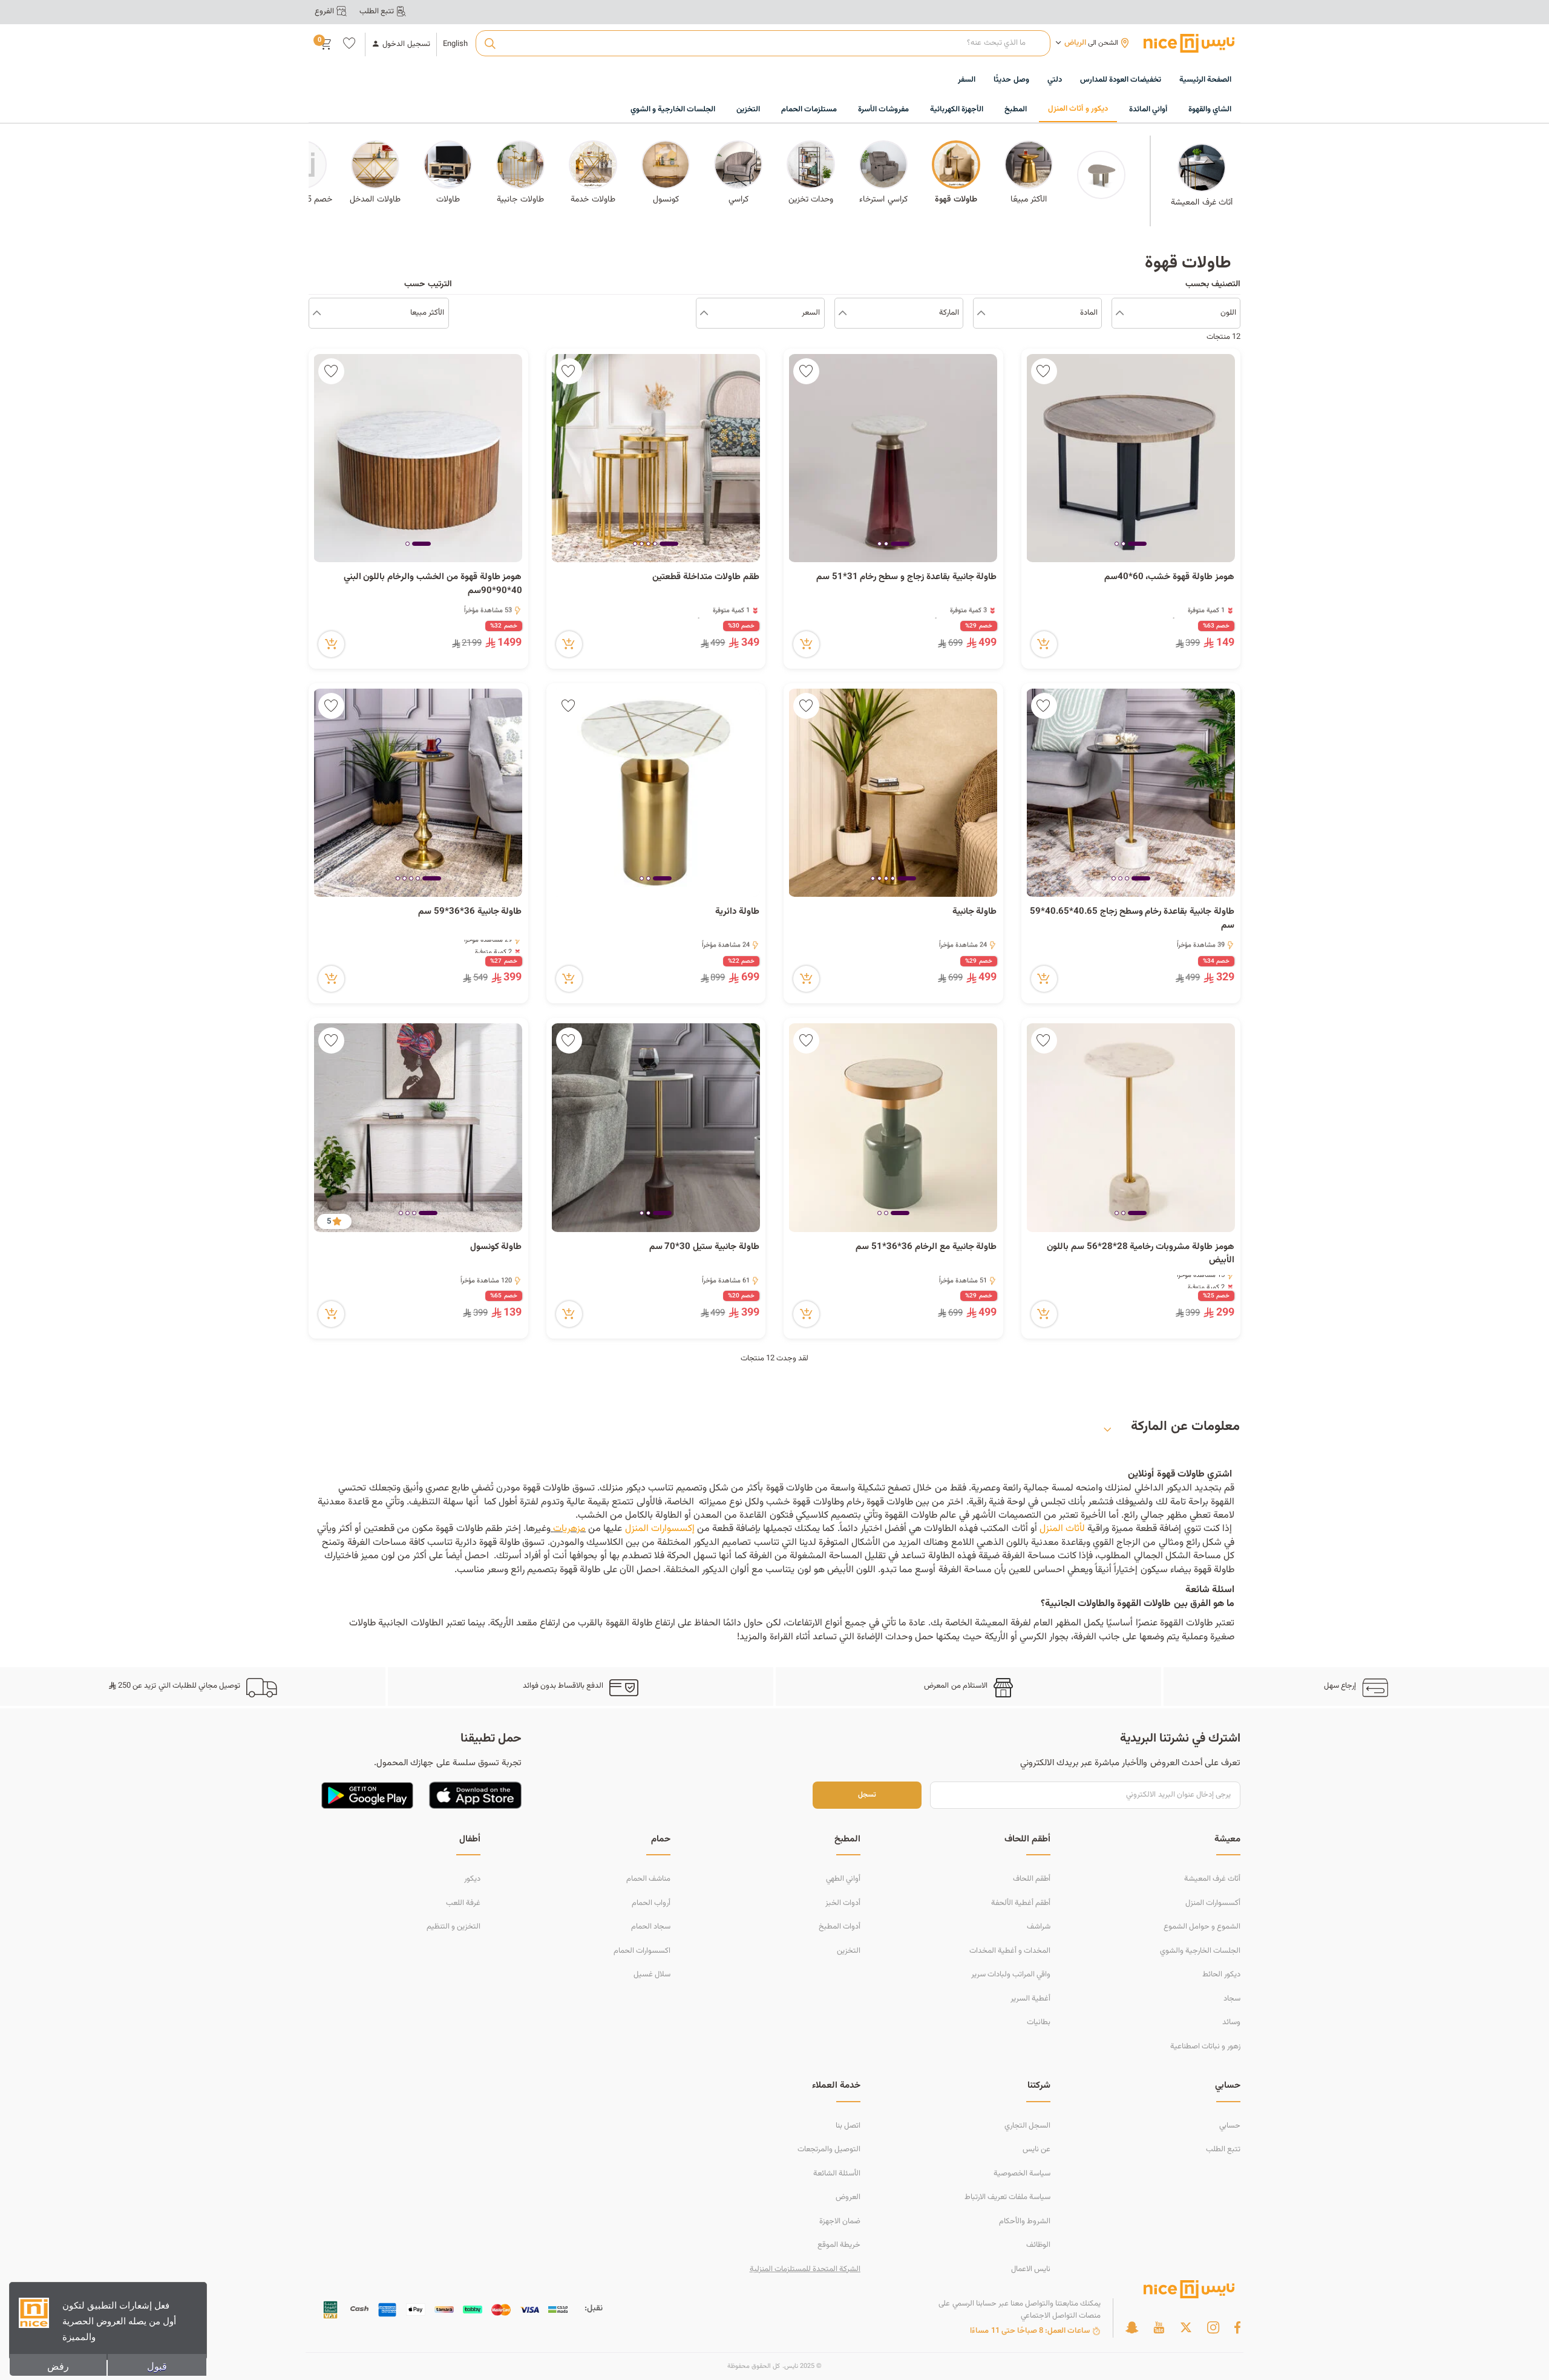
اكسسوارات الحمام (642, 1951)
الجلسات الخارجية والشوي (1200, 1951)
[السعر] (704, 313)
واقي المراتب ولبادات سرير (1011, 1975)
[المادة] (981, 313)
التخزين (849, 1951)
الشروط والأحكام (1025, 2221)
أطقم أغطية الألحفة (1021, 1903)
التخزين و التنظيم (454, 1927)
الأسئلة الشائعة (837, 2174)
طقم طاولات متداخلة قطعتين (706, 577)
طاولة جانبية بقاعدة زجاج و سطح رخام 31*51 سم (907, 577)
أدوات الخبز (843, 1903)
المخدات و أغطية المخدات (1010, 1951)
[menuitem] (1121, 80)
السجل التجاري (1027, 2126)
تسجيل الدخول (406, 44)
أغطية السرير (1030, 1999)
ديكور (472, 1879)
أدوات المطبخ (840, 1927)
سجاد (1232, 1999)
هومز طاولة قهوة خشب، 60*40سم (1169, 577)
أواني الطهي (843, 1879)
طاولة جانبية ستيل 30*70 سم (704, 1247)
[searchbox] (763, 44)
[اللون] (1120, 313)
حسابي (1230, 2126)
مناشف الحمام (648, 1879)
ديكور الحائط (1221, 1975)
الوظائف (1038, 2245)
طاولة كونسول (495, 1247)
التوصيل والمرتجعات (829, 2149)
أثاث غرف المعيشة (1212, 1879)
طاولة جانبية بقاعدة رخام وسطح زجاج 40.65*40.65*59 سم (1132, 919)
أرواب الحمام (651, 1903)
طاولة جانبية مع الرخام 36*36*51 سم (926, 1247)
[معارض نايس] (1189, 43)
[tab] (1137, 545)
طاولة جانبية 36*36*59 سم (470, 912)
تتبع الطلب (1223, 2149)
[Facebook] (1237, 2327)
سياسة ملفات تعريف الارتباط (1007, 2197)
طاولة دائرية (737, 912)
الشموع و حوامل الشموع (1202, 1927)
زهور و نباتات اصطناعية (1205, 2047)
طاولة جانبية (975, 912)
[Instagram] (1213, 2327)
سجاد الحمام (651, 1927)
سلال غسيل (652, 1975)
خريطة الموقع (839, 2245)
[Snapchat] (1132, 2327)
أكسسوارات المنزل (1213, 1903)
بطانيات (1039, 2022)
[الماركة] (843, 313)
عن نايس (1036, 2149)
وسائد (1231, 2022)
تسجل (867, 1795)
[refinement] (317, 313)
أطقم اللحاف (1032, 1879)
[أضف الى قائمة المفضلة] (1044, 371)
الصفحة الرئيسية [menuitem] (1205, 80)
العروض (848, 2197)
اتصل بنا (848, 2126)
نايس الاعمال (1031, 2269)
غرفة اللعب (463, 1903)
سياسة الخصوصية (1022, 2174)
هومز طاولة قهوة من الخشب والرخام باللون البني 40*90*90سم (433, 584)
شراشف (1039, 1927)
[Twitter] (1186, 2327)
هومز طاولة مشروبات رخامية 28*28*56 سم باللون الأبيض (1141, 1254)
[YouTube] (1159, 2327)
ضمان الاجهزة (840, 2221)
